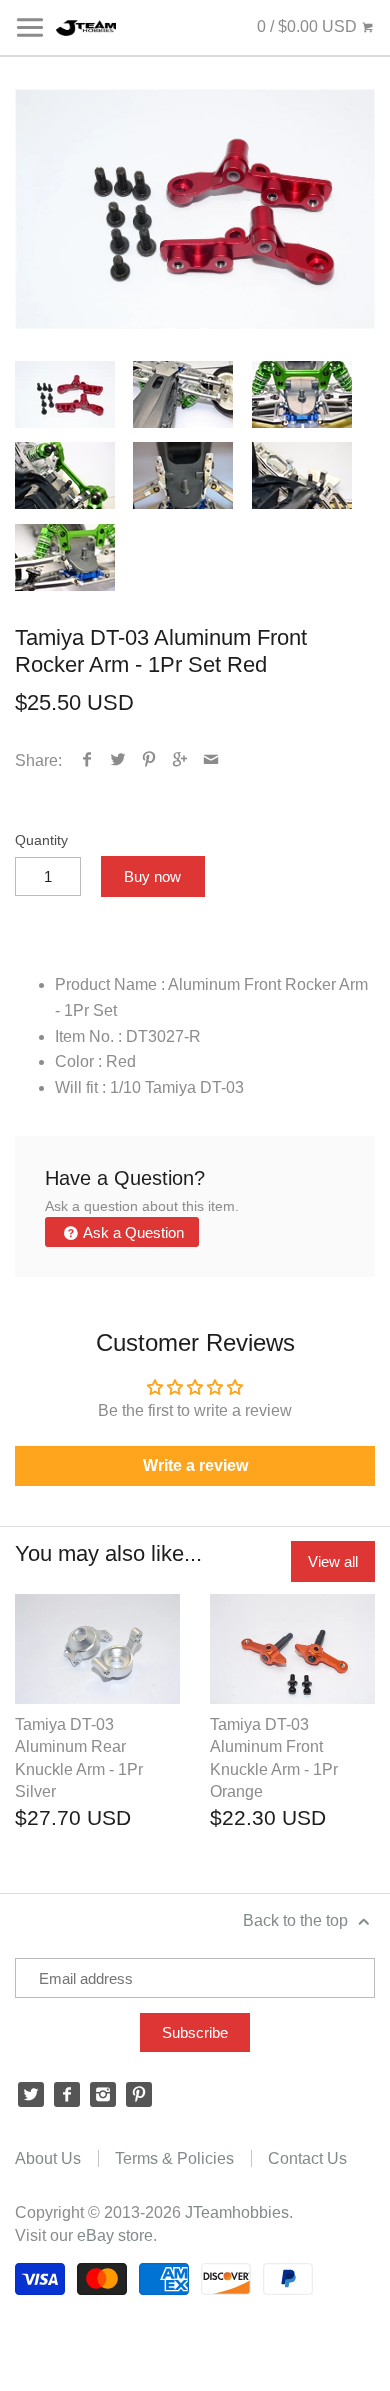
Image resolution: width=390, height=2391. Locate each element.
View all (333, 1561)
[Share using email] (211, 760)
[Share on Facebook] (87, 760)
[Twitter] (31, 2095)
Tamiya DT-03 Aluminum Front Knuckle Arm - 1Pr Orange (274, 1758)
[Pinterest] (139, 2095)
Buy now (152, 876)
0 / (307, 26)
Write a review (195, 1465)
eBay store (115, 2235)
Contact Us (307, 2158)
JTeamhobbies (237, 2212)
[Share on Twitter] (118, 760)
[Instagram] (103, 2095)
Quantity (41, 840)
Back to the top (297, 1920)
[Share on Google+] (180, 760)
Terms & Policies (174, 2158)
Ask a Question (132, 1232)
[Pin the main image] (149, 760)
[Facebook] (67, 2095)
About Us (48, 2158)
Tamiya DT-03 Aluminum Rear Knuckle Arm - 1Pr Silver (79, 1758)
